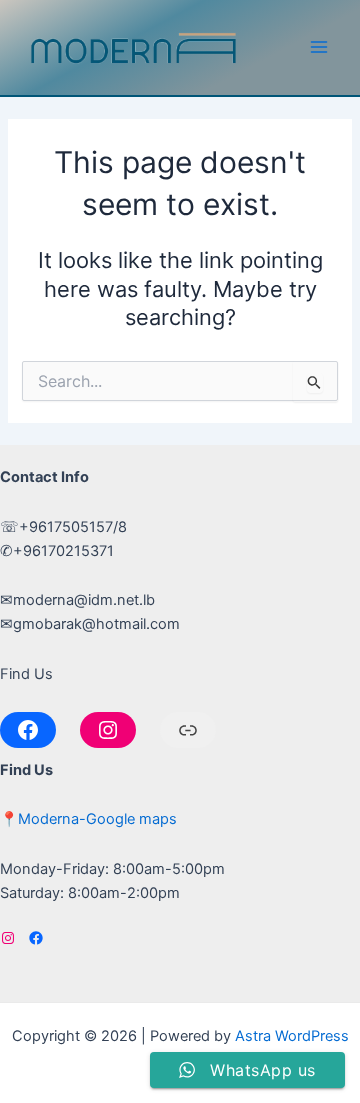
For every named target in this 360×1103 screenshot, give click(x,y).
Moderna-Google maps (97, 819)
